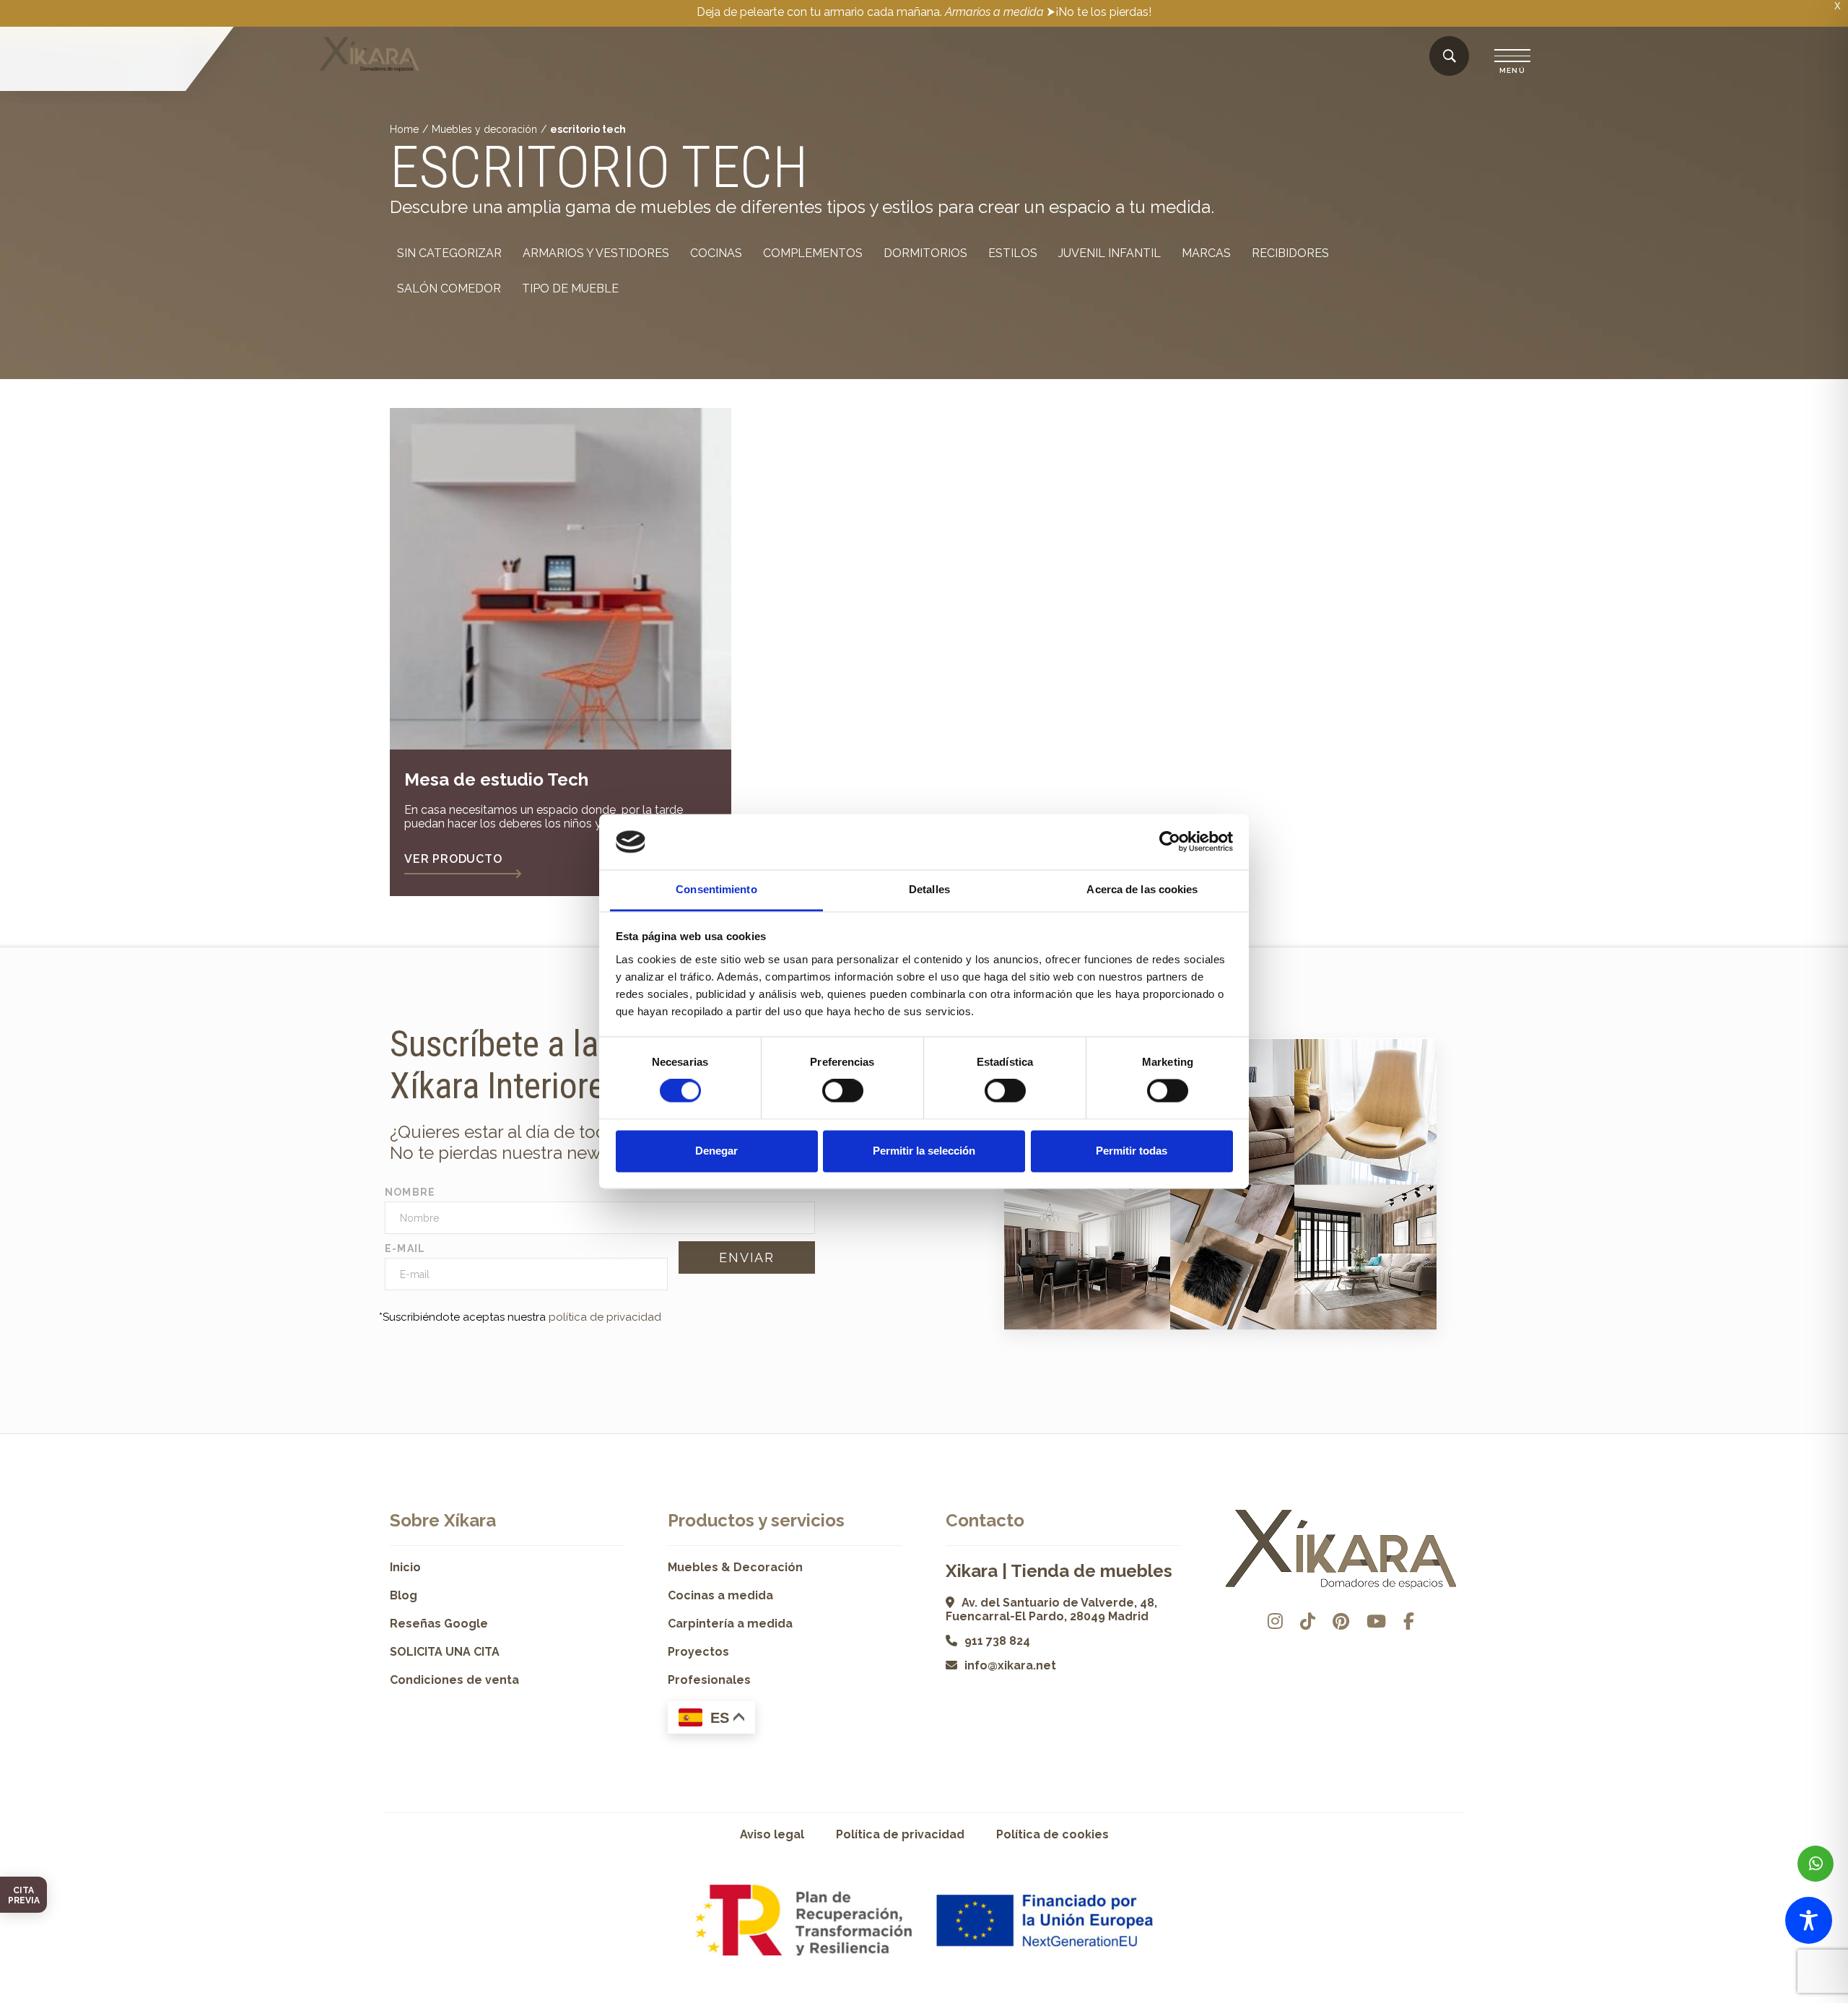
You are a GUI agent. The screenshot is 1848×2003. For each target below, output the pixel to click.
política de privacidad (605, 1317)
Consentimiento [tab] (716, 889)
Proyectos (698, 1652)
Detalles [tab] (929, 889)
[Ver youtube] (1376, 1621)
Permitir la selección (924, 1151)
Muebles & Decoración (735, 1567)
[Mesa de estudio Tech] (561, 579)
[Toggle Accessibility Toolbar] (1809, 1920)
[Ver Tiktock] (1308, 1621)
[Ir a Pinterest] (1341, 1621)
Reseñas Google (439, 1624)
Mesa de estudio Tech (496, 779)
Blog (404, 1595)
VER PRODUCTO (453, 859)
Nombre (410, 1192)
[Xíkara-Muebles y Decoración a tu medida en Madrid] (370, 56)
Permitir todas (1132, 1151)
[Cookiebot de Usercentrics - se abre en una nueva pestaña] (1170, 842)
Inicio (405, 1567)
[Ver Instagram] (1275, 1621)
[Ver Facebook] (1409, 1621)
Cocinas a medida (720, 1595)
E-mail (405, 1248)
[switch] (843, 1091)
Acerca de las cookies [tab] (1142, 889)
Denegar (716, 1151)
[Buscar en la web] (1450, 57)
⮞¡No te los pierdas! (1099, 12)
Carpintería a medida (730, 1624)
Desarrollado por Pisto (1422, 1998)
